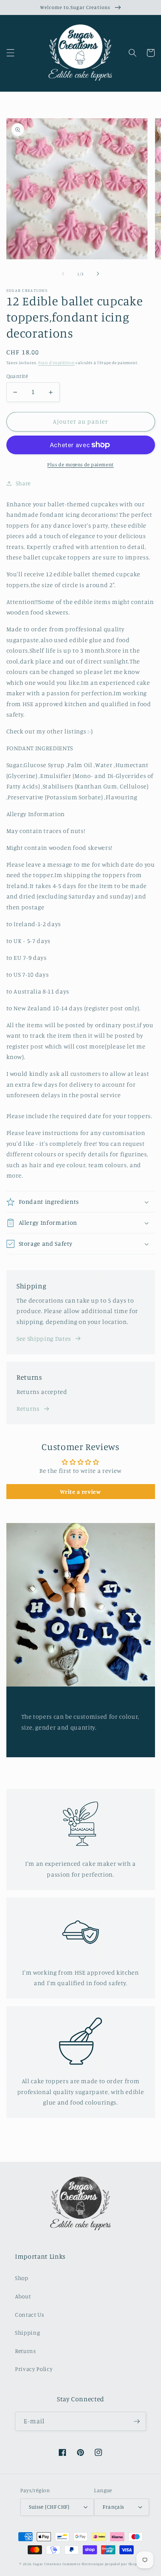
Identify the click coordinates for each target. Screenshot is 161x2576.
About (23, 2296)
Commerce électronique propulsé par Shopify (102, 2564)
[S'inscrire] (137, 2421)
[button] (10, 53)
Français (113, 2507)
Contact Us (30, 2315)
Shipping (28, 2333)
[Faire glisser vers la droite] (98, 274)
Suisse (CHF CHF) (49, 2507)
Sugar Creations (47, 2564)
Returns (28, 1408)
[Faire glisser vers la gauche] (63, 274)
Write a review (80, 1492)
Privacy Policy (34, 2369)
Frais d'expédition (57, 363)
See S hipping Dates (44, 1339)
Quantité (17, 376)
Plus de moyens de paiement (80, 464)
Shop (22, 2278)
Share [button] (23, 483)
